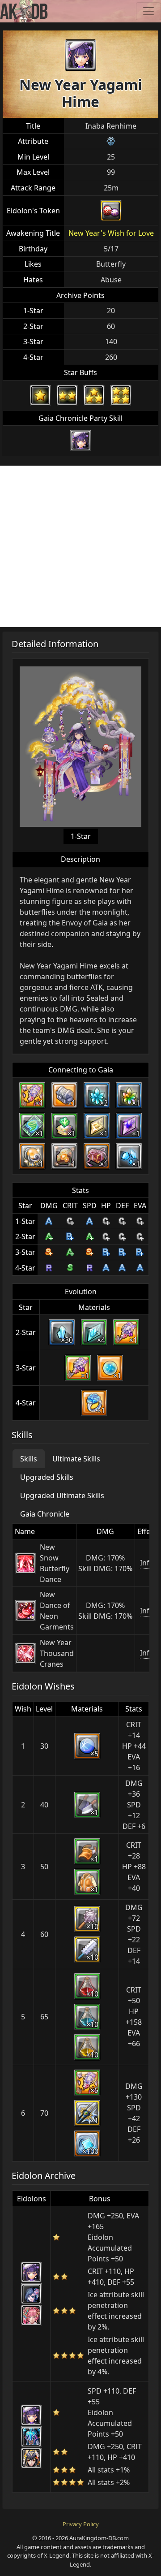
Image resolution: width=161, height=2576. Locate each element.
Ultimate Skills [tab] (76, 1459)
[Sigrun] (31, 2437)
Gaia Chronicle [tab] (45, 1514)
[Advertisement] (80, 546)
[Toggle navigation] (148, 11)
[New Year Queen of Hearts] (31, 2315)
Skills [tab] (29, 1459)
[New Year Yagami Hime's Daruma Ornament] (111, 211)
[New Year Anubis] (31, 2458)
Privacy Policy (81, 2524)
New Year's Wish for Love (111, 233)
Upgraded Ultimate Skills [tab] (62, 1495)
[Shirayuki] (31, 2294)
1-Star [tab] (81, 836)
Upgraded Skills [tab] (47, 1477)
